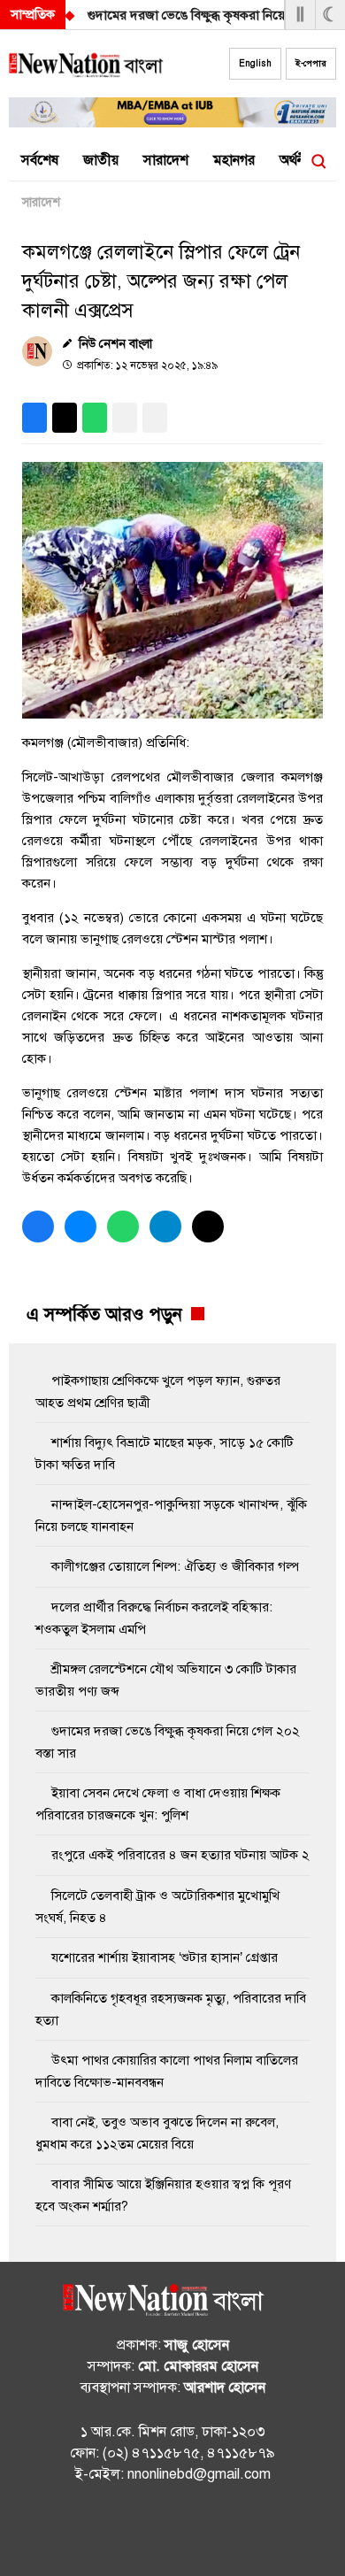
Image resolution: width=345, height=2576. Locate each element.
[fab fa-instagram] (172, 2532)
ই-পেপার (311, 63)
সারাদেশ (41, 202)
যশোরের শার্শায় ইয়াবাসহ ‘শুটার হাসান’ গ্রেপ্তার (165, 1957)
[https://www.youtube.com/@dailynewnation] (208, 2532)
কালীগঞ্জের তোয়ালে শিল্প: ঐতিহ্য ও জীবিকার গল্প (175, 1566)
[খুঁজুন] (318, 161)
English (255, 63)
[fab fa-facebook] (137, 2532)
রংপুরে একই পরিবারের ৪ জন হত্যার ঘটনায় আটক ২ (180, 1855)
